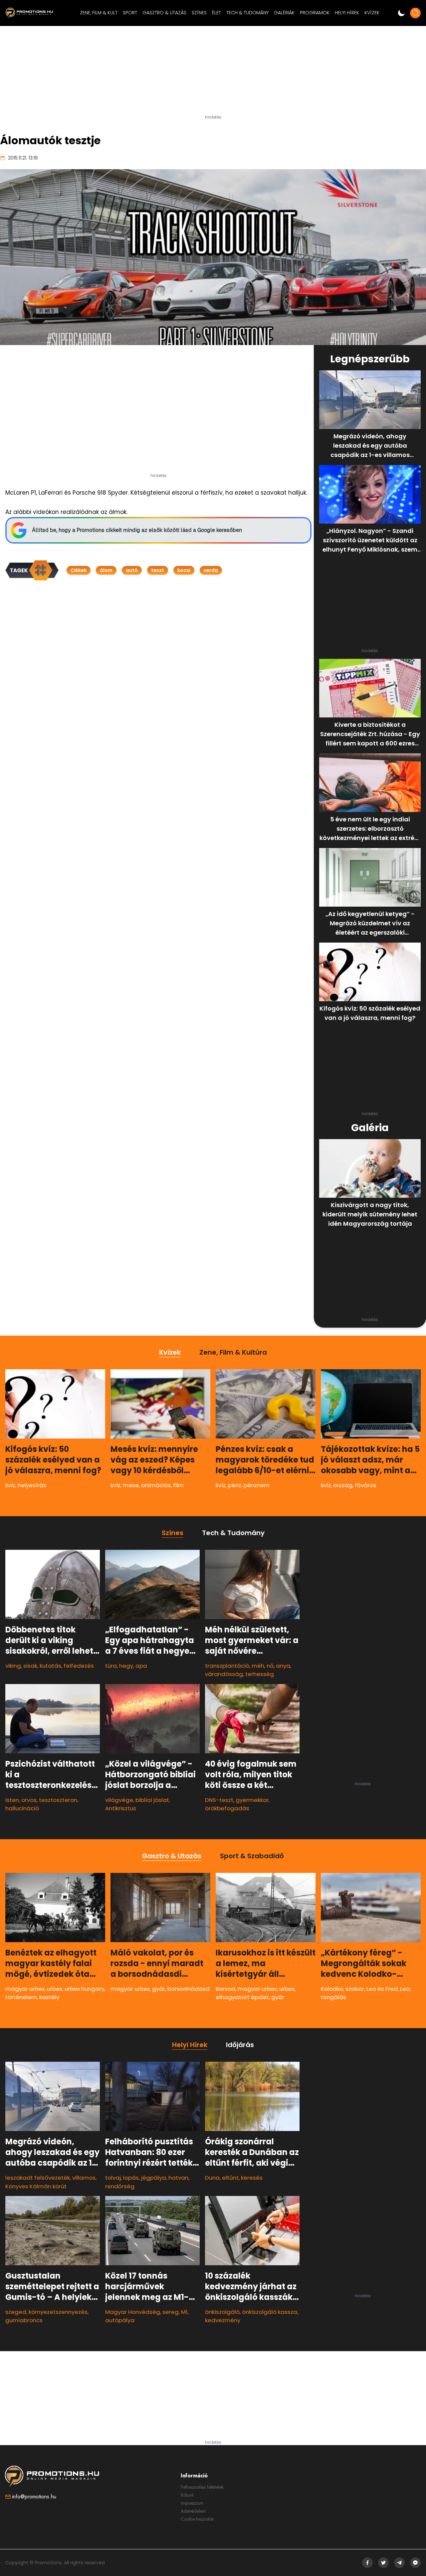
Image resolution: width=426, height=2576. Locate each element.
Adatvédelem (193, 2511)
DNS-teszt (219, 1800)
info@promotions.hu (34, 2497)
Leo (405, 1989)
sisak (30, 1666)
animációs (156, 1485)
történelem (21, 1997)
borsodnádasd (189, 1989)
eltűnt (230, 2178)
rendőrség (120, 2186)
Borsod (225, 1989)
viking (13, 1666)
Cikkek (79, 570)
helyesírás (32, 1485)
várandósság (224, 1674)
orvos (29, 1800)
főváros (366, 1485)
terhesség (260, 1674)
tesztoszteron (58, 1800)
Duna (212, 2178)
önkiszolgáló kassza (270, 2312)
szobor (355, 1989)
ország (343, 1485)
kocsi (184, 570)
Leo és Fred (382, 1989)
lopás (131, 2178)
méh (258, 1666)
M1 (184, 2312)
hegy (126, 1666)
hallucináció (22, 1808)
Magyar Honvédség (133, 2312)
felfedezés (79, 1666)
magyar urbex (25, 1989)
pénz (235, 1485)
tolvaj (113, 2178)
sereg (171, 2312)
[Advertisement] (213, 73)
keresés (252, 2178)
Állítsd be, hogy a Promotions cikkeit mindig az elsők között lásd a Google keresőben (137, 530)
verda (211, 570)
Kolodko (332, 1989)
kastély (49, 1997)
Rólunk (187, 2495)
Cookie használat (197, 2519)
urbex (55, 1989)
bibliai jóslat (152, 1800)
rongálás (333, 1997)
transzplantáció (227, 1666)
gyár (159, 1989)
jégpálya (154, 2178)
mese (131, 1485)
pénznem (257, 1485)
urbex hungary (84, 1989)
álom (106, 570)
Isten (12, 1800)
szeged (16, 2312)
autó (132, 570)
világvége (119, 1800)
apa (141, 1666)
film (178, 1485)
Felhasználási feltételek (202, 2487)
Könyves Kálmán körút (36, 2186)
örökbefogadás (227, 1808)
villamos (84, 2178)
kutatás (50, 1666)
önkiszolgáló (222, 2312)
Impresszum (192, 2503)
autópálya (120, 2320)
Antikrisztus (121, 1808)
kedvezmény (223, 2320)
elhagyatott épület (242, 1997)
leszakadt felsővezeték (38, 2178)
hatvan (178, 2178)
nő (270, 1666)
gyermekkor (252, 1800)
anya (283, 1666)
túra (111, 1666)
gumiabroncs (24, 2320)
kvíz (10, 1485)
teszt (158, 570)
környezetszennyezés (58, 2312)
